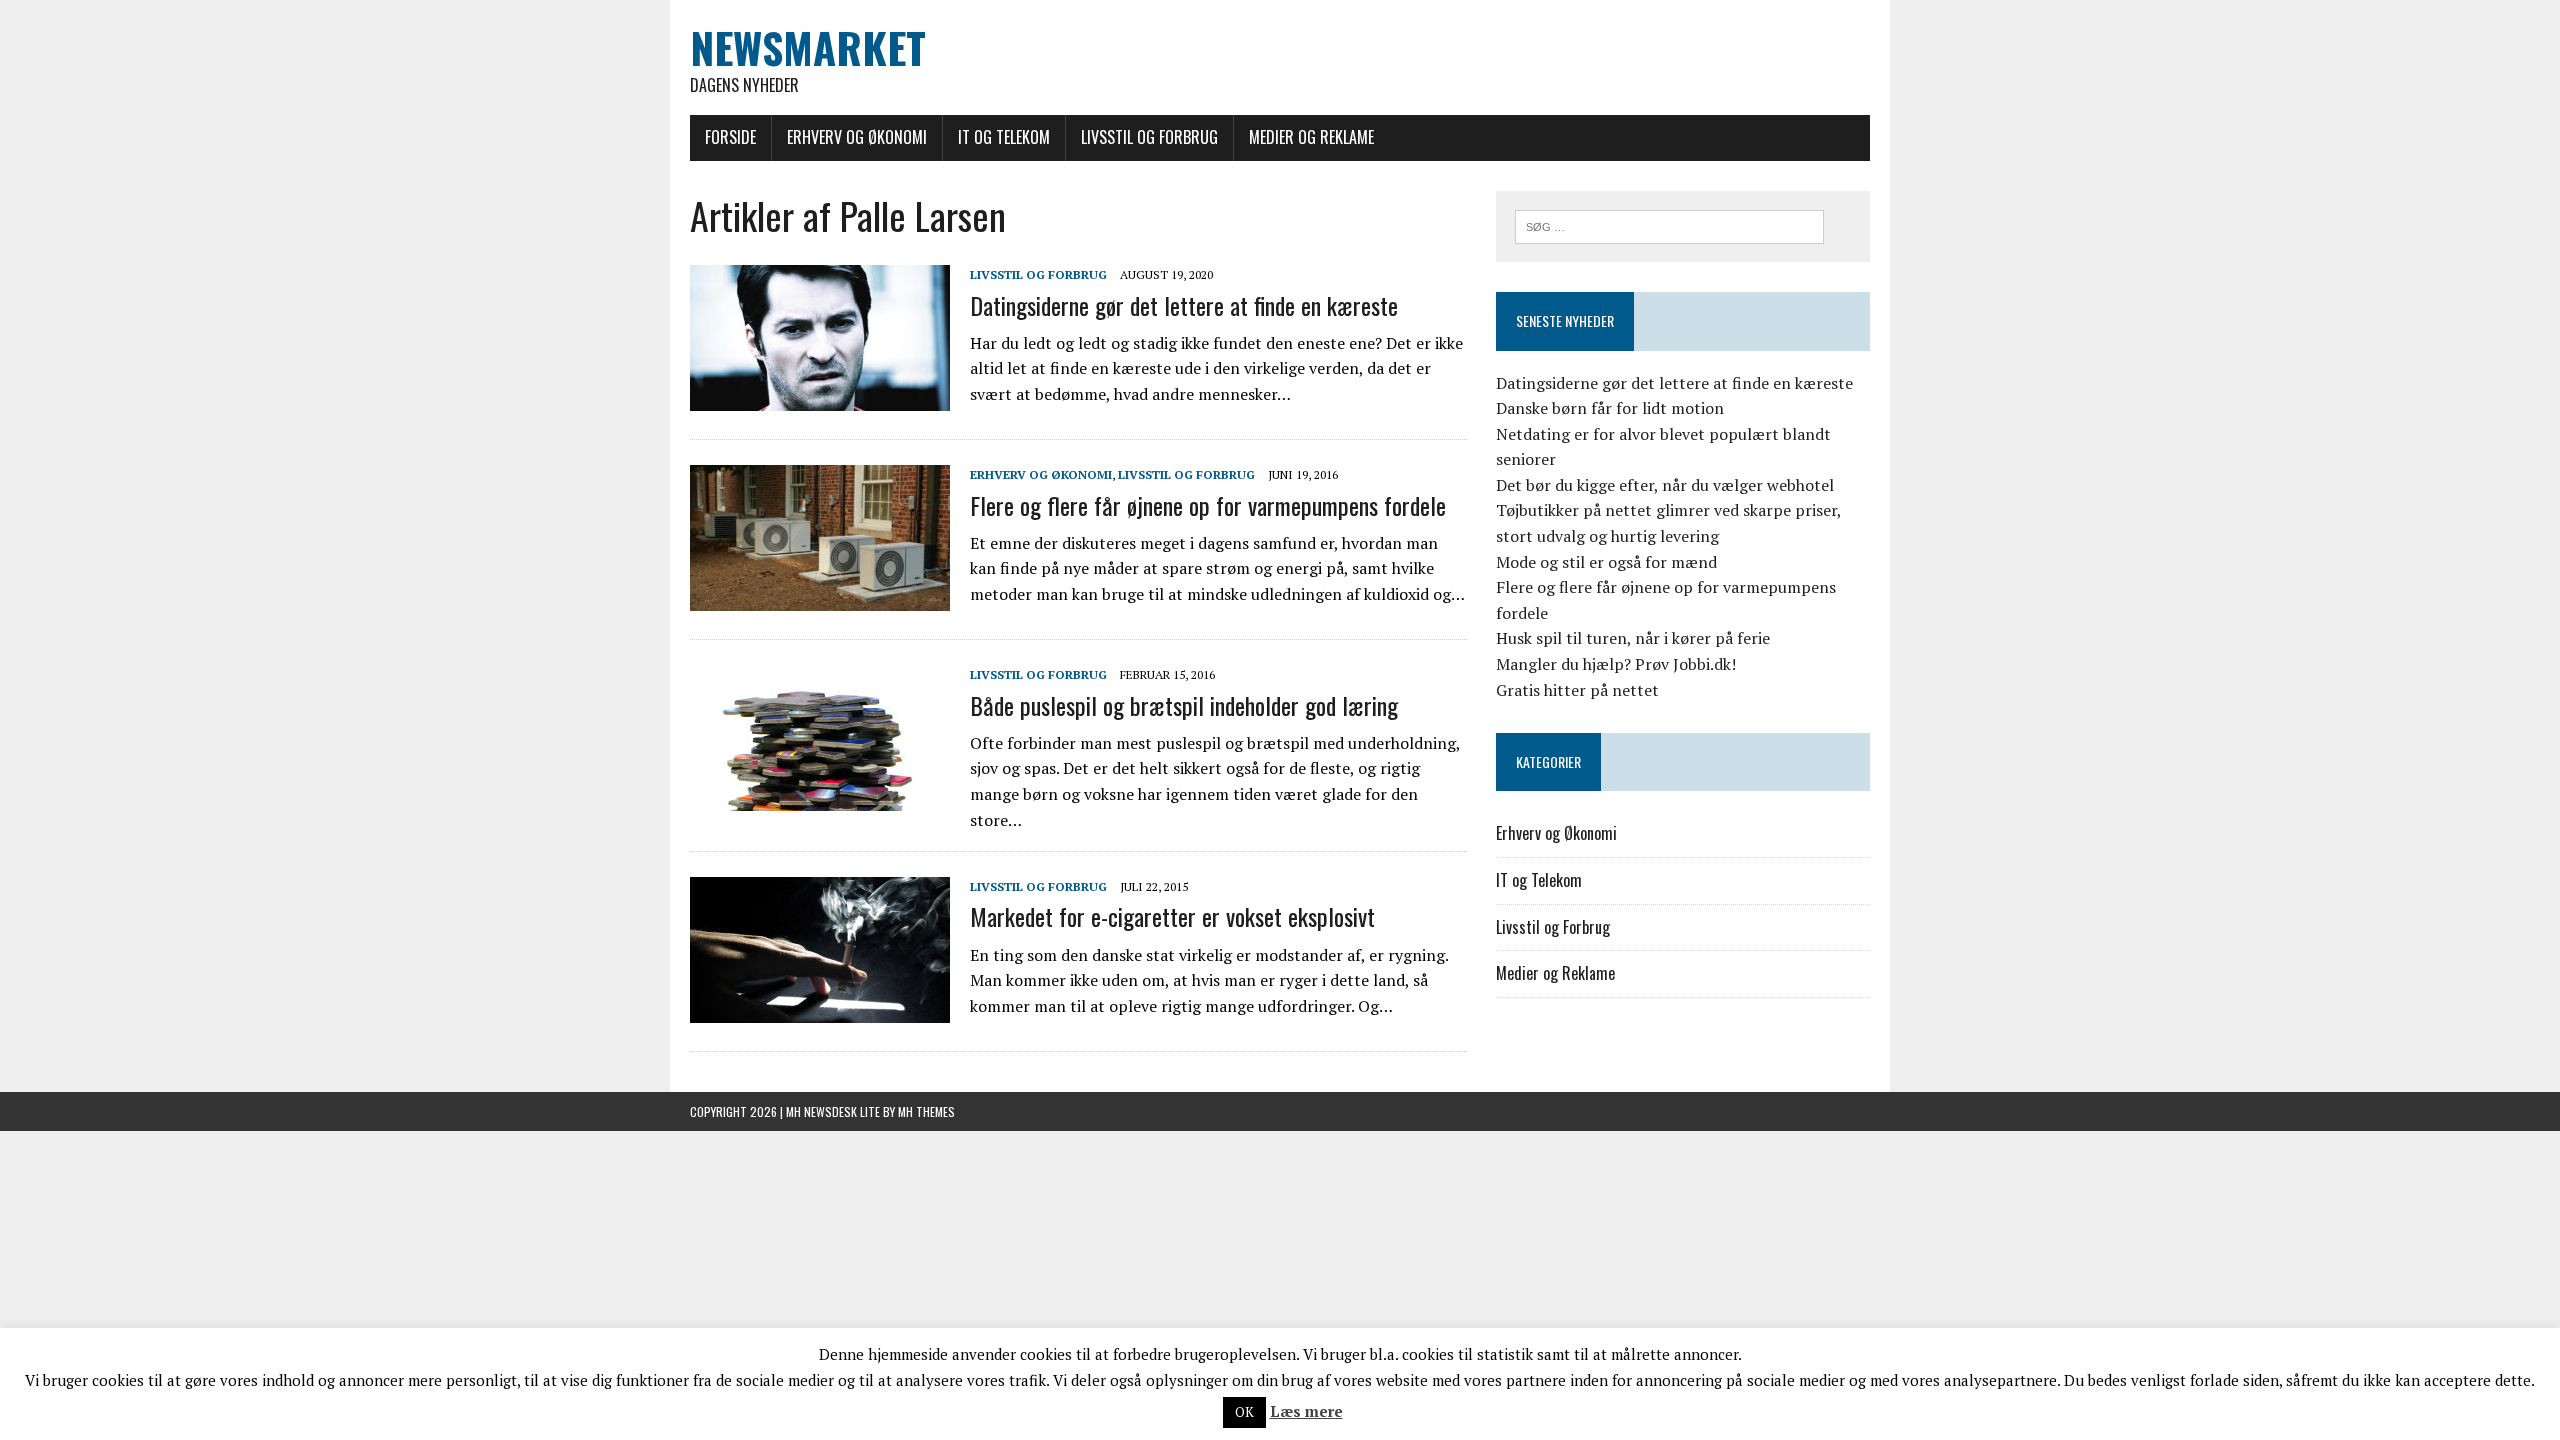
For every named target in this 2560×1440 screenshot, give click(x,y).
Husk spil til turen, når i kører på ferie (1633, 638)
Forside (730, 137)
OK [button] (1244, 1412)
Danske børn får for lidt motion (1610, 408)
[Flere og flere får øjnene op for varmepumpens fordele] (820, 598)
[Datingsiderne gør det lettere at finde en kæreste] (820, 398)
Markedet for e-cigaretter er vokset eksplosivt (1172, 916)
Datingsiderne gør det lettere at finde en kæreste (1184, 305)
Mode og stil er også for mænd (1606, 562)
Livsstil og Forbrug (1149, 137)
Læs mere (1306, 1411)
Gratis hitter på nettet (1577, 690)
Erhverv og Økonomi (857, 137)
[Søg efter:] (1669, 225)
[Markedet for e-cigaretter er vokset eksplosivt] (820, 1010)
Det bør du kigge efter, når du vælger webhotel (1665, 485)
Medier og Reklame (1311, 137)
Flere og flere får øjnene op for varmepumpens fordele (1208, 505)
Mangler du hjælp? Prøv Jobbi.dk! (1616, 664)
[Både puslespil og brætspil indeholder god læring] (820, 798)
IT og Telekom (1004, 137)
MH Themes (926, 1111)
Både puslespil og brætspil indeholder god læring (1184, 705)
